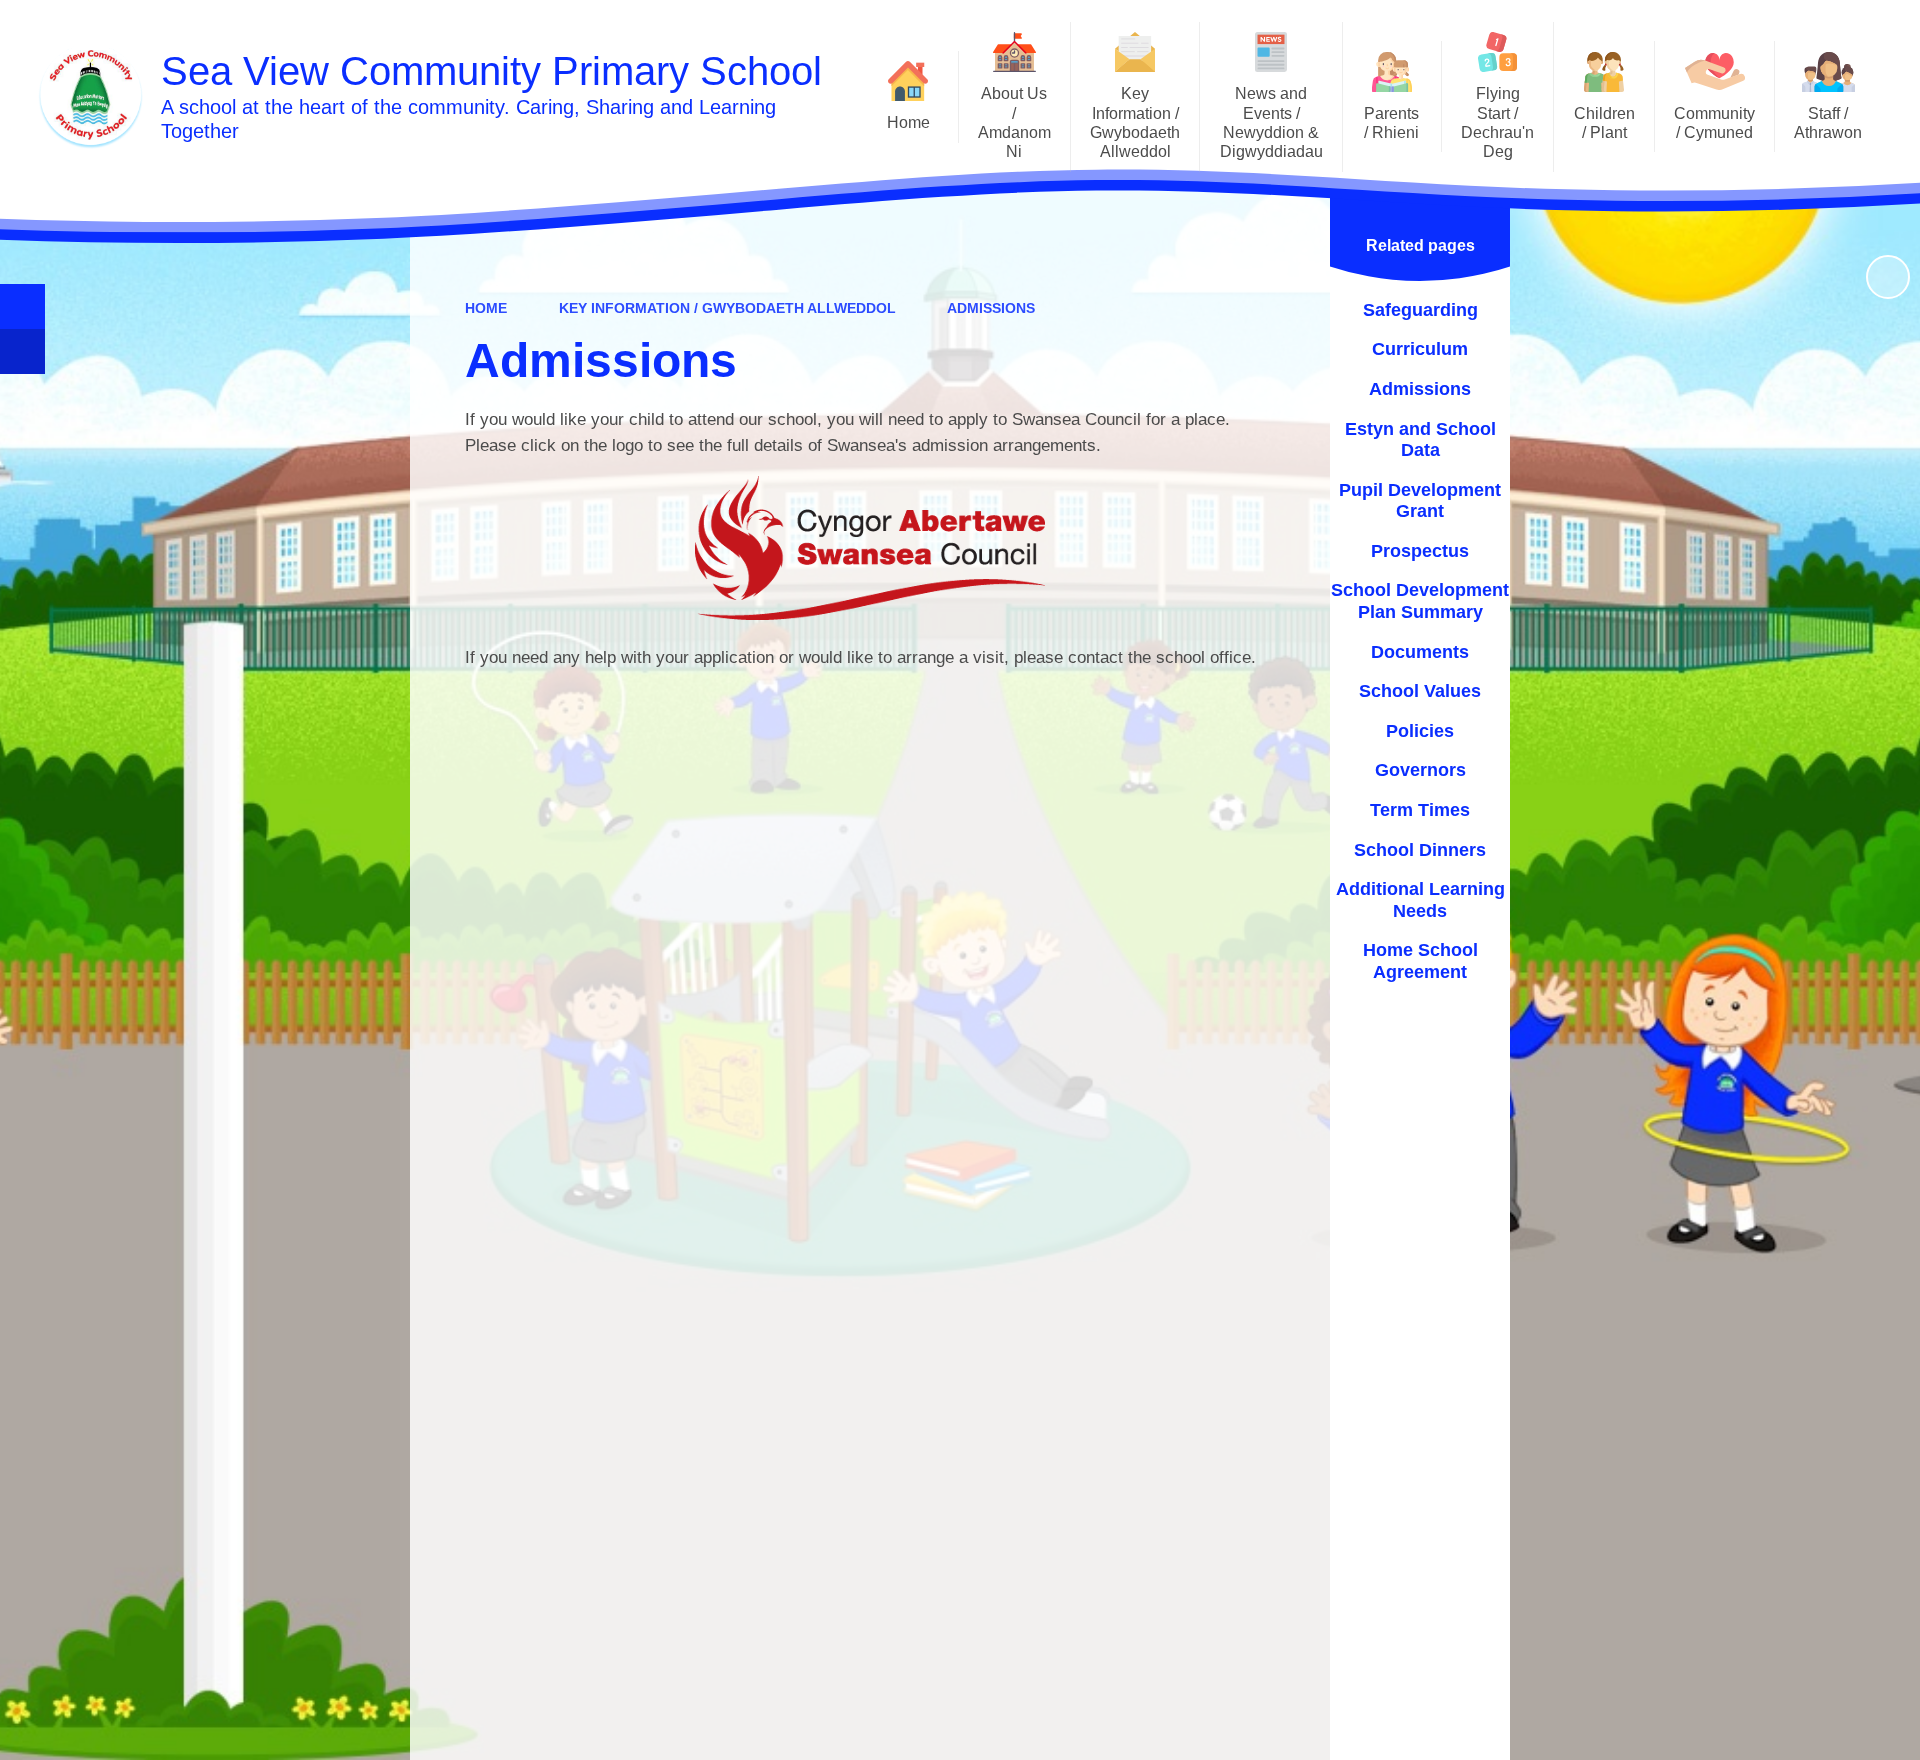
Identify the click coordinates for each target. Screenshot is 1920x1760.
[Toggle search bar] (22, 306)
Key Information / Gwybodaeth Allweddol (727, 308)
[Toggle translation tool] (22, 351)
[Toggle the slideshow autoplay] (1888, 277)
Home (486, 308)
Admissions (991, 308)
